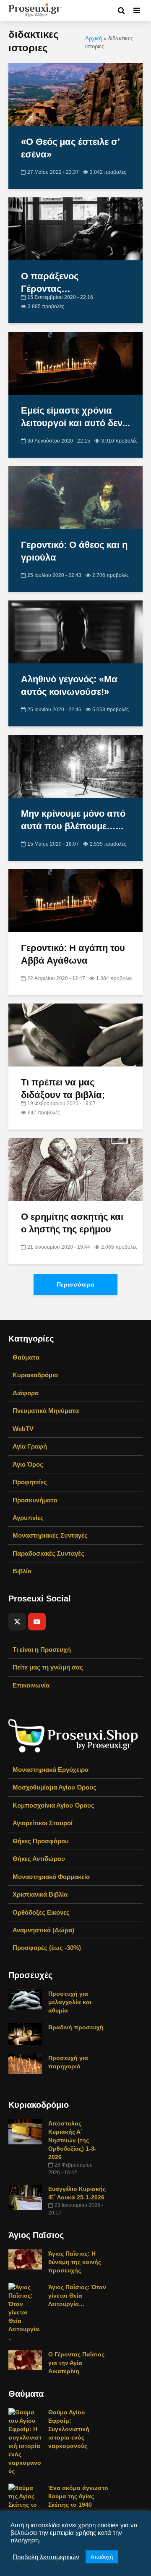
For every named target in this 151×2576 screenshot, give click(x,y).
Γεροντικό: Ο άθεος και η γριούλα (74, 551)
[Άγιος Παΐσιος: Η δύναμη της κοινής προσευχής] (25, 2259)
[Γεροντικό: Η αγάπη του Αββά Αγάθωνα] (75, 900)
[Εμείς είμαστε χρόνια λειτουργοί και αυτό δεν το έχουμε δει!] (75, 363)
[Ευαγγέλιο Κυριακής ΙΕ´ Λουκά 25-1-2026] (25, 2197)
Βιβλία (22, 1571)
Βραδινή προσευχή (76, 2027)
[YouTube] (37, 1622)
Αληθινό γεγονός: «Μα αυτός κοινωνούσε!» (69, 685)
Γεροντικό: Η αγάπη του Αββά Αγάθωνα (73, 954)
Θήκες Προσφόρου (41, 1841)
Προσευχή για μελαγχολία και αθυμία (70, 2002)
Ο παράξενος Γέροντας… (50, 282)
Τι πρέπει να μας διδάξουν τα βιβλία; (63, 1089)
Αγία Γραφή (30, 1446)
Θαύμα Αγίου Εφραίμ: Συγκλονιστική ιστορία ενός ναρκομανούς (69, 2429)
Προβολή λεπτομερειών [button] (46, 2557)
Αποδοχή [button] (102, 2557)
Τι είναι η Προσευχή (42, 1650)
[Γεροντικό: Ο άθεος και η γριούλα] (75, 497)
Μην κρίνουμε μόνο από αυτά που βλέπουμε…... (73, 820)
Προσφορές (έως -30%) (47, 1948)
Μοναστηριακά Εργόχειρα (51, 1770)
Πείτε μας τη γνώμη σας (48, 1667)
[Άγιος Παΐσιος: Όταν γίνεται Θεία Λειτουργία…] (25, 2312)
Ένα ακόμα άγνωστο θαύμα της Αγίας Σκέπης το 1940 (78, 2496)
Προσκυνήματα (35, 1500)
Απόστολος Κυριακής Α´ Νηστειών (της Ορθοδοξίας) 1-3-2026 (72, 2140)
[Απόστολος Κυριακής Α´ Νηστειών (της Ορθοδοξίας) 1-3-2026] (25, 2131)
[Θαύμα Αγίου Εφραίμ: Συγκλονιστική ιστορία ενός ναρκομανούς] (25, 2441)
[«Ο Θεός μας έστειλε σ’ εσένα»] (75, 94)
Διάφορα (26, 1393)
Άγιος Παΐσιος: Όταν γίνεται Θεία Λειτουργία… (77, 2296)
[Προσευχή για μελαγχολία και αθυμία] (25, 1999)
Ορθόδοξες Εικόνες (41, 1912)
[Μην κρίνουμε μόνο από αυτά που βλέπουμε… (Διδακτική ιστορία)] (75, 766)
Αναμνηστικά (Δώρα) (43, 1930)
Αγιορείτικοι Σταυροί (43, 1823)
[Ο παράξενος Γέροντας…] (75, 228)
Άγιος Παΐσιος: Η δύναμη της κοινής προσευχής (75, 2262)
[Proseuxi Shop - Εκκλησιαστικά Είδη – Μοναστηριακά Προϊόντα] (73, 1735)
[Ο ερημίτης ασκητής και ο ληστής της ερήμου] (75, 1169)
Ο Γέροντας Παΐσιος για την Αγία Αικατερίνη (76, 2363)
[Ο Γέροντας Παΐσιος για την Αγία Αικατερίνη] (25, 2360)
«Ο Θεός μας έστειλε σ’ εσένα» (70, 148)
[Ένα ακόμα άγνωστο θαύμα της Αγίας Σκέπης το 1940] (25, 2500)
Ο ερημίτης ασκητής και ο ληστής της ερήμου (72, 1223)
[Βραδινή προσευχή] (25, 2034)
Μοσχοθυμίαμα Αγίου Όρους (55, 1787)
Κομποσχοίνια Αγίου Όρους (53, 1805)
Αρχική (94, 39)
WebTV (23, 1429)
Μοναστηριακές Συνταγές (50, 1535)
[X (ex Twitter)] (17, 1622)
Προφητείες (30, 1482)
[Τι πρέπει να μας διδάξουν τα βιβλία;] (75, 1034)
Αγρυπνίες (28, 1518)
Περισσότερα (75, 1284)
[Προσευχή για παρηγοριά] (25, 2063)
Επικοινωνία (31, 1685)
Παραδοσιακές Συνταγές (48, 1553)
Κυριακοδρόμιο (35, 1375)
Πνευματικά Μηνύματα (46, 1411)
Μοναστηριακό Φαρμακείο (51, 1877)
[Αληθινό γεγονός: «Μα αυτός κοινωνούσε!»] (75, 631)
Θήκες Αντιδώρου (39, 1859)
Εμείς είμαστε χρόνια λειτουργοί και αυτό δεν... (75, 417)
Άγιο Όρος (28, 1464)
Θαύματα (26, 1357)
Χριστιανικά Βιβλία (40, 1894)
